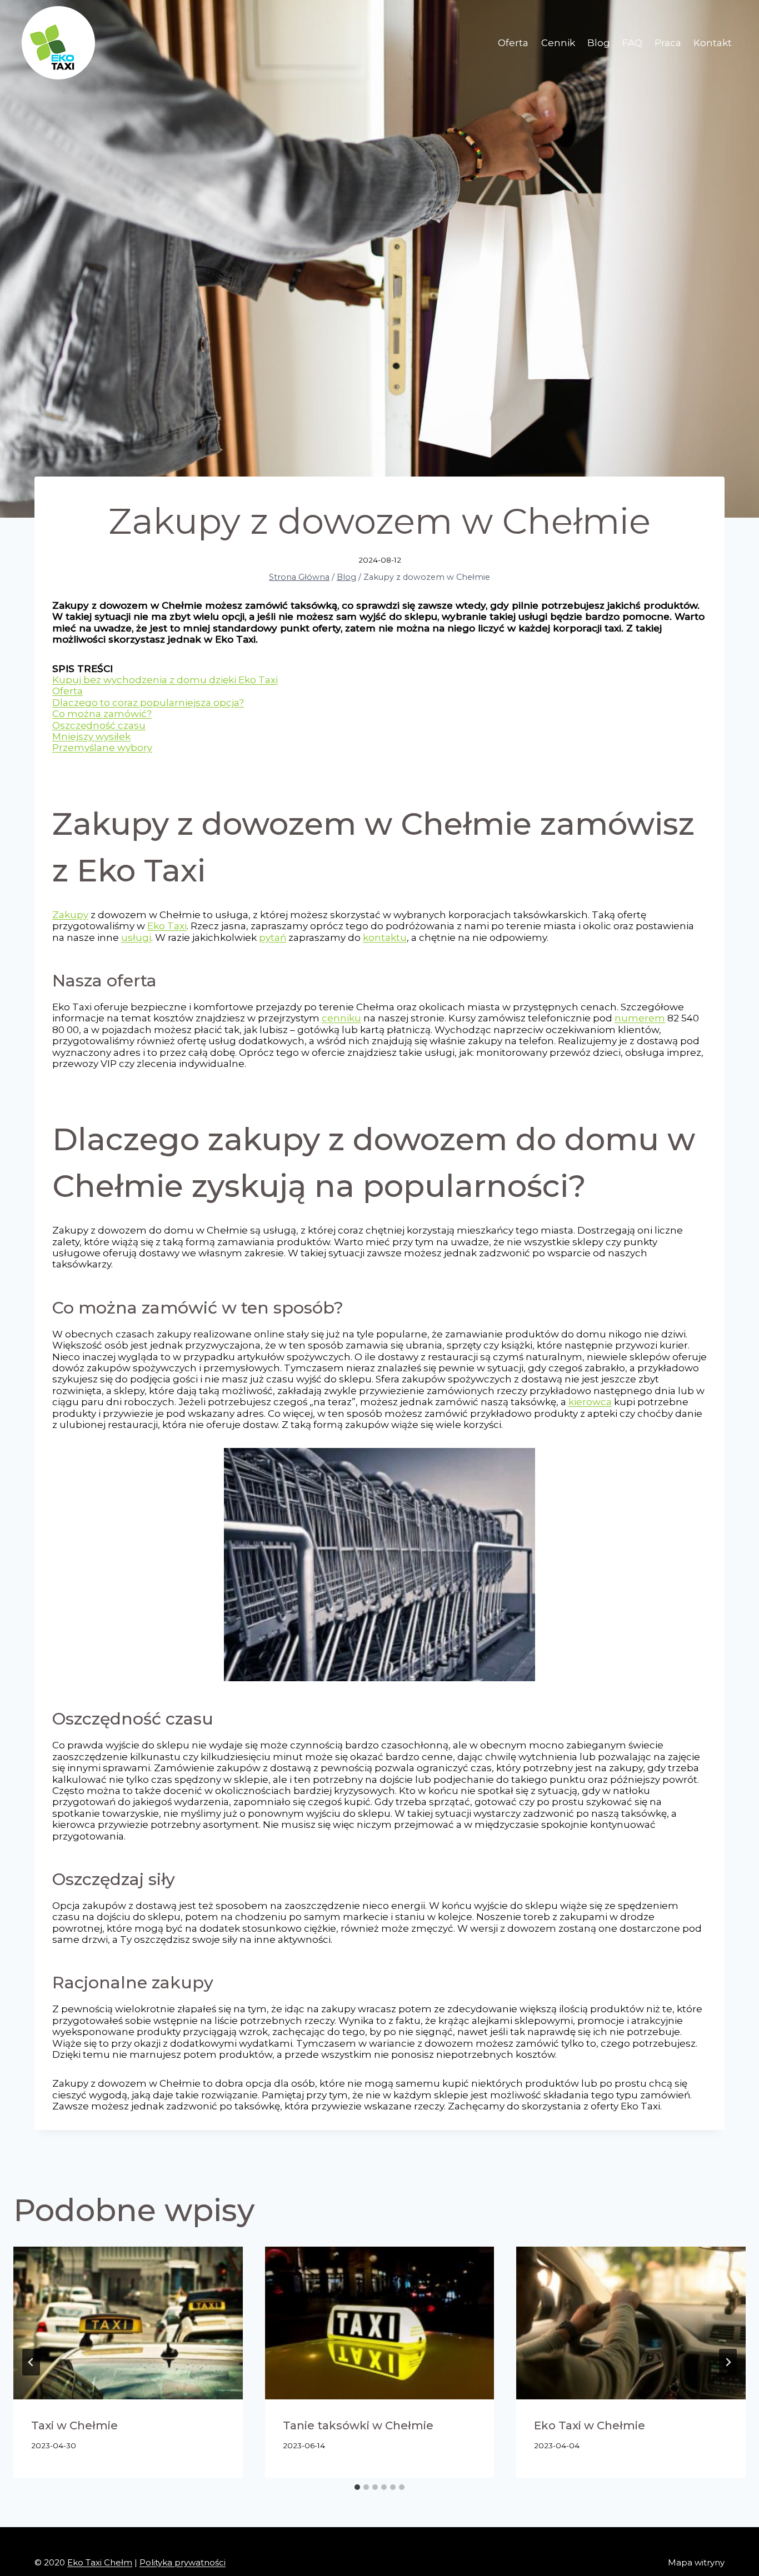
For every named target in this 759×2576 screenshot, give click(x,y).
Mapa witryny (696, 2562)
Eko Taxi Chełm (100, 2562)
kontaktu (385, 938)
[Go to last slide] (31, 2362)
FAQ (632, 43)
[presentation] (128, 2323)
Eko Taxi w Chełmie (590, 2425)
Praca (668, 43)
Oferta (513, 43)
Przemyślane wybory (102, 748)
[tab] (357, 2487)
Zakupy (70, 915)
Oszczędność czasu (99, 725)
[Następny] (728, 2362)
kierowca (590, 1402)
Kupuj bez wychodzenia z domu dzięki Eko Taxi (165, 680)
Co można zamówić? (102, 714)
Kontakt (713, 43)
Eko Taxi (167, 926)
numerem (640, 1018)
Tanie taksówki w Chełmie (358, 2425)
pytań (273, 938)
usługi (136, 938)
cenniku (341, 1018)
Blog (599, 43)
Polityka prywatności (183, 2562)
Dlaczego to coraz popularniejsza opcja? (148, 703)
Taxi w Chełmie (74, 2425)
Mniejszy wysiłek (91, 736)
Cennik (558, 43)
